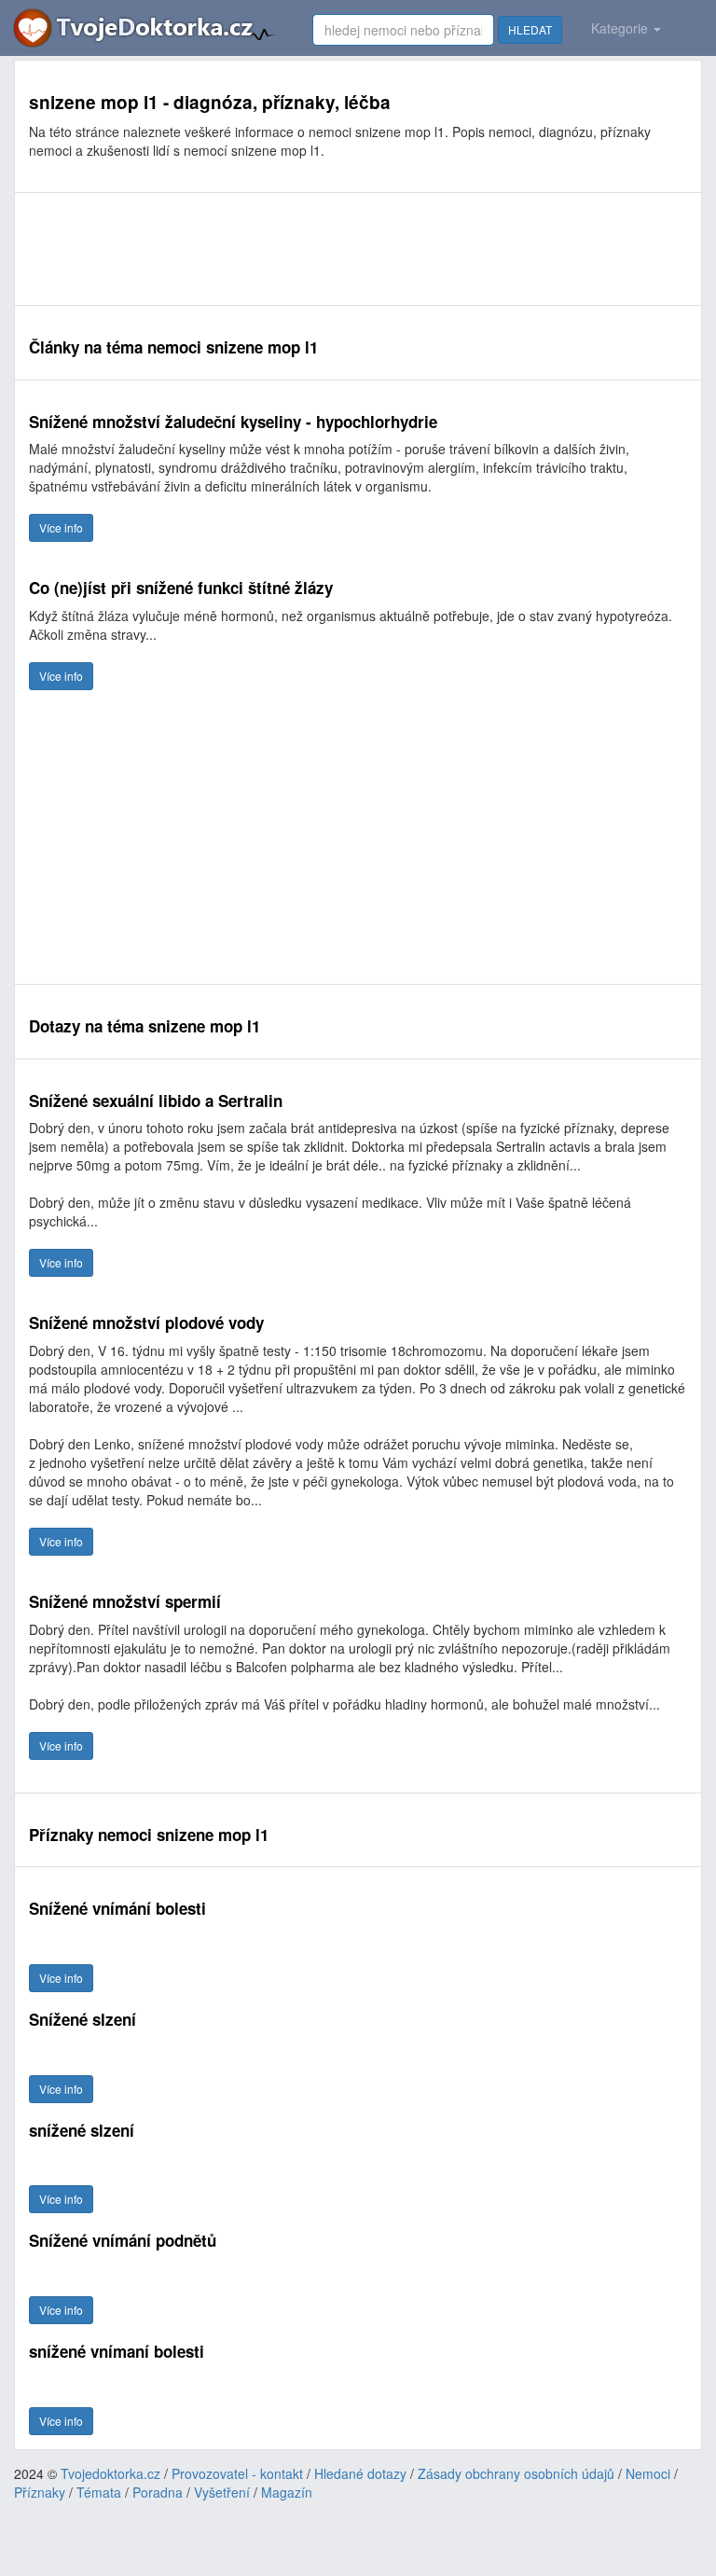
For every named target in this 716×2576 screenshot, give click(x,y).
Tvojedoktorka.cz (110, 2473)
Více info (61, 527)
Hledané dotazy (360, 2473)
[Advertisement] (358, 249)
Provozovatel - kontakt (237, 2473)
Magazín (287, 2492)
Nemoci (648, 2473)
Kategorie (621, 28)
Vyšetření (222, 2492)
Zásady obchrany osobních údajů (516, 2473)
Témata (99, 2492)
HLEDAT (530, 29)
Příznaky (40, 2492)
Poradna (158, 2492)
